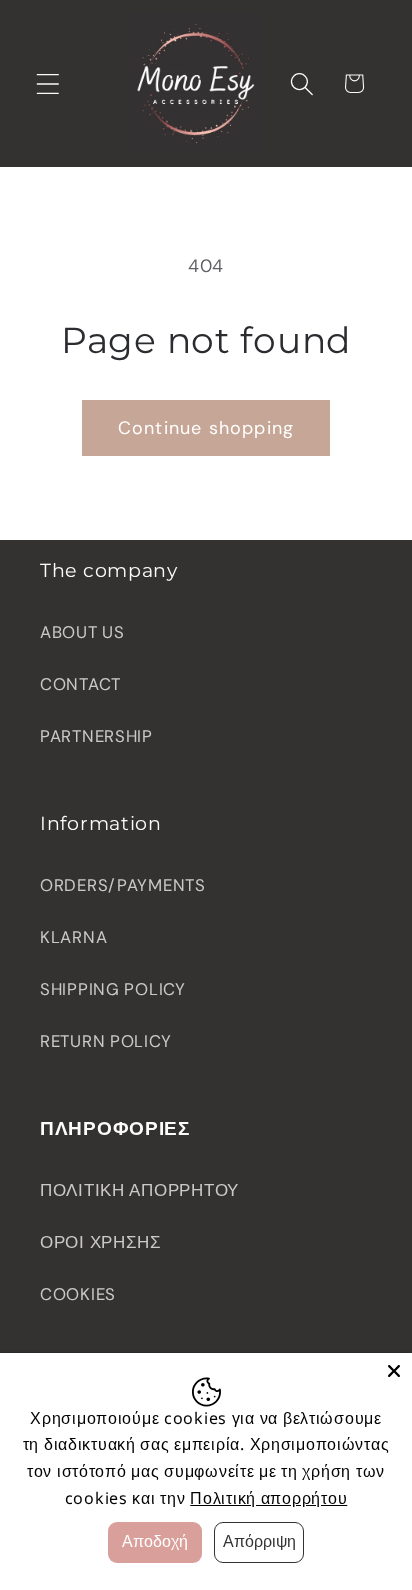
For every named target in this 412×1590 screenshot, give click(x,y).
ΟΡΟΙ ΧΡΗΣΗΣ (101, 1242)
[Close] (394, 1371)
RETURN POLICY (105, 1041)
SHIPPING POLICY (113, 989)
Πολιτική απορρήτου (268, 1498)
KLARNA (73, 937)
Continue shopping (206, 428)
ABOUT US (82, 632)
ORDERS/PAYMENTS (123, 885)
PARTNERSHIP (96, 736)
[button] (48, 83)
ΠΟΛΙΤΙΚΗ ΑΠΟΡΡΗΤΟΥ (139, 1190)
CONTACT (80, 684)
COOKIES (78, 1294)
